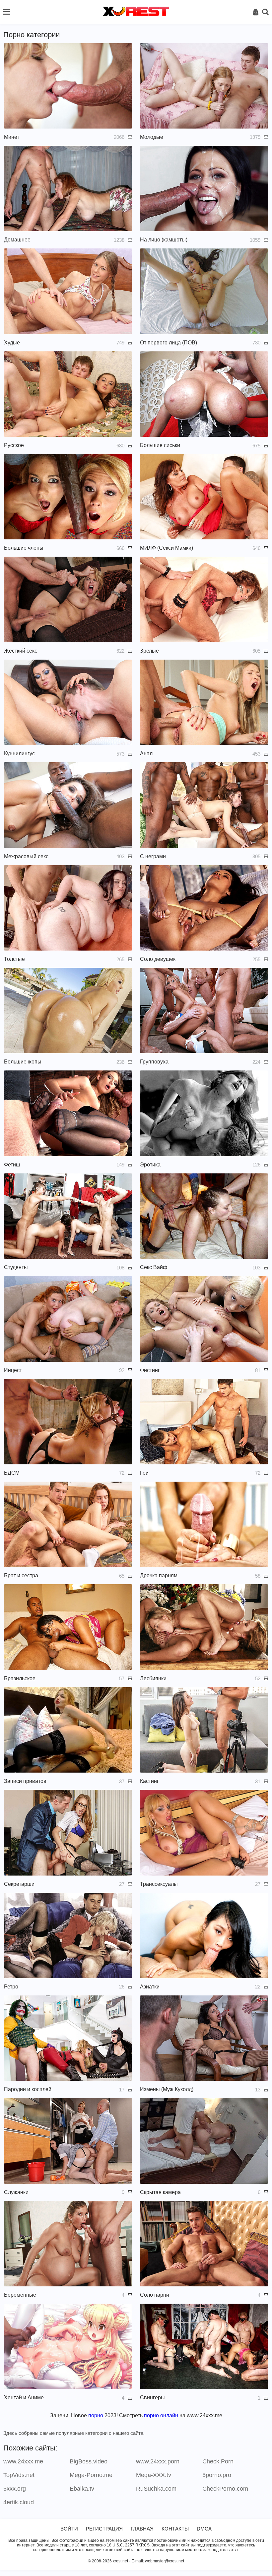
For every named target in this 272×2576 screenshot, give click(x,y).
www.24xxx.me (23, 2461)
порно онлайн (161, 2415)
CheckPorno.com (225, 2489)
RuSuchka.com (156, 2489)
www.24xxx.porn (158, 2461)
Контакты (175, 2529)
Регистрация (104, 2529)
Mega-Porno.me (91, 2475)
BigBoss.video (89, 2461)
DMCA (204, 2529)
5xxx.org (15, 2489)
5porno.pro (217, 2475)
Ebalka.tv (82, 2489)
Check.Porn (218, 2461)
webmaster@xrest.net (165, 2561)
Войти (69, 2529)
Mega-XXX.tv (154, 2475)
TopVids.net (19, 2475)
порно (96, 2415)
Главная (142, 2529)
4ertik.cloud (19, 2502)
